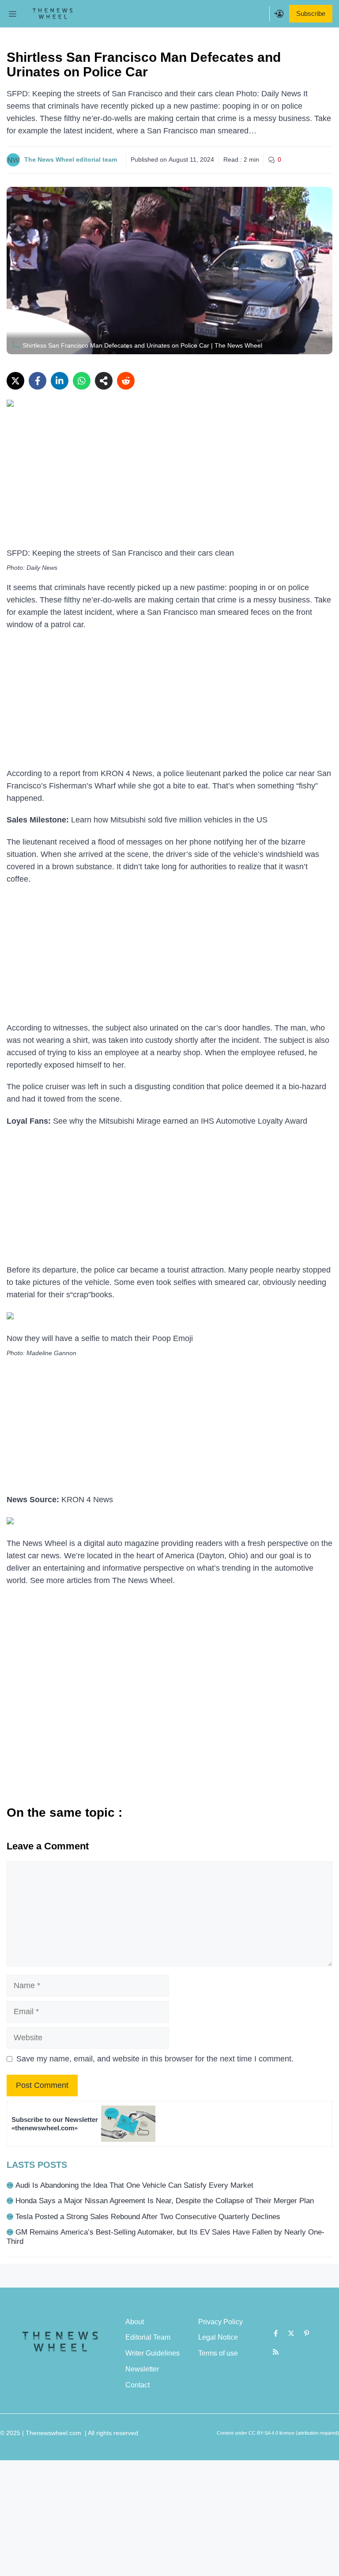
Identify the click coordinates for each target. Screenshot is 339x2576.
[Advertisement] (169, 482)
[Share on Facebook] (38, 381)
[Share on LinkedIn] (60, 381)
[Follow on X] (291, 2334)
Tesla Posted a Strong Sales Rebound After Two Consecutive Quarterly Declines (148, 2217)
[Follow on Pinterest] (307, 2334)
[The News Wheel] (53, 14)
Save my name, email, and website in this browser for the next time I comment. (155, 2059)
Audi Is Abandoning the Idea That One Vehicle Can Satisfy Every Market (134, 2185)
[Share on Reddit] (126, 381)
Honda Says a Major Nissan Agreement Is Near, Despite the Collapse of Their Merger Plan (165, 2201)
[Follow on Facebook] (276, 2334)
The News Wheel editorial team (71, 159)
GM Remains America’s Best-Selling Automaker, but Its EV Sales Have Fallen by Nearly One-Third (166, 2237)
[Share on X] (15, 381)
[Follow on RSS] (276, 2352)
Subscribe (311, 13)
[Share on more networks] (104, 381)
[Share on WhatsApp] (82, 381)
